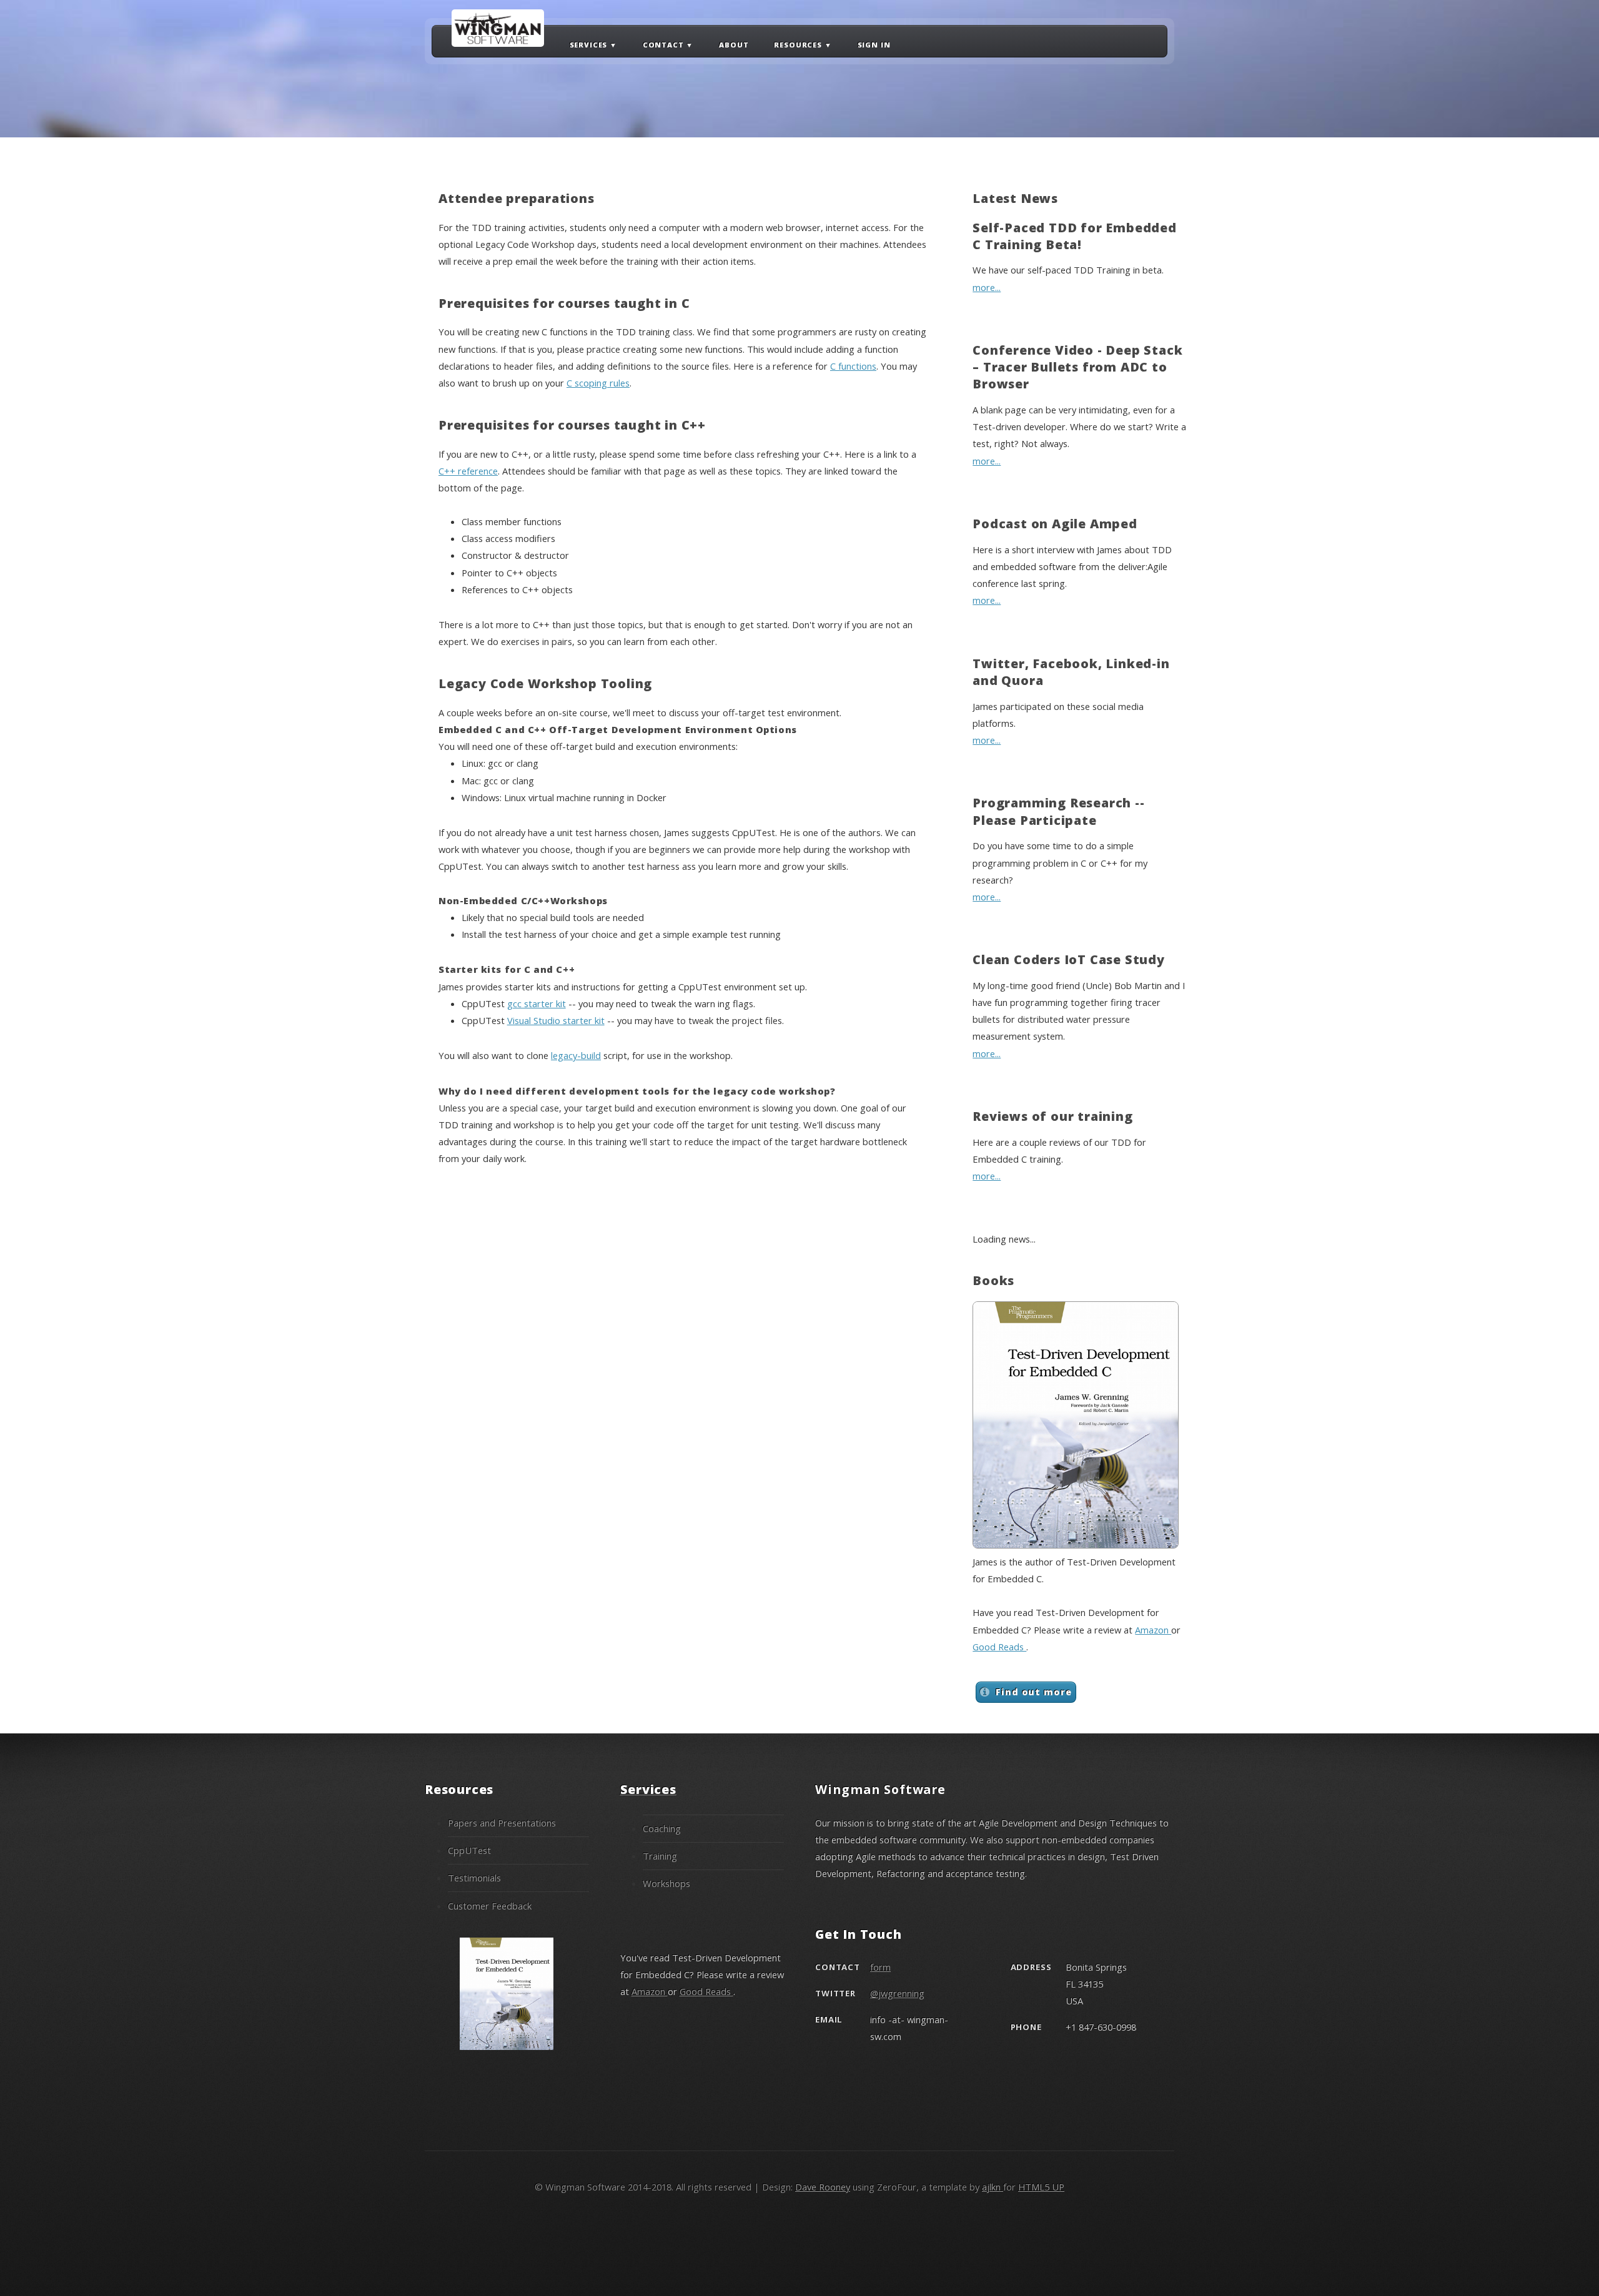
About (734, 44)
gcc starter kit (537, 1003)
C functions (853, 366)
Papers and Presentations (502, 1823)
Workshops (666, 1883)
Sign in (874, 44)
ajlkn (993, 2187)
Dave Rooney (823, 2187)
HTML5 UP (1041, 2187)
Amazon (1153, 1630)
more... (987, 287)
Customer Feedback (490, 1906)
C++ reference (468, 471)
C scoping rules (598, 383)
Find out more (1034, 1692)
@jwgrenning (897, 1993)
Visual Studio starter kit (556, 1020)
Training (660, 1856)
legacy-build (576, 1055)
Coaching (662, 1828)
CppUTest (469, 1850)
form (880, 1967)
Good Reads (999, 1647)
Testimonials (474, 1878)
